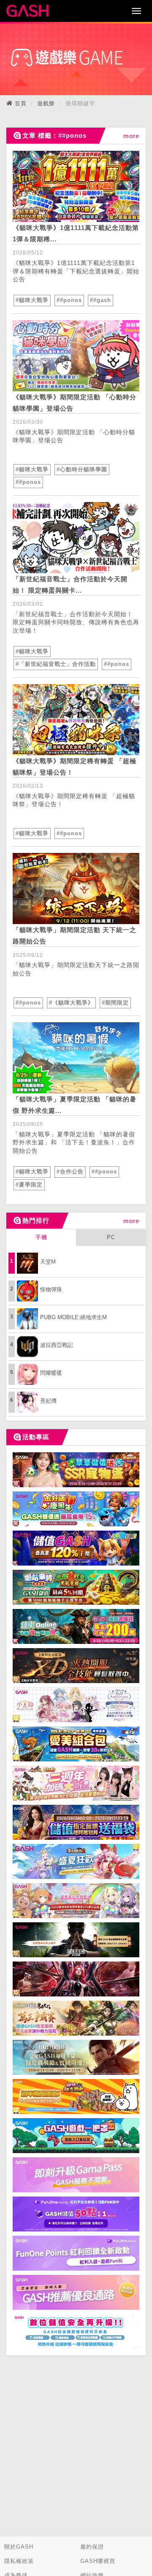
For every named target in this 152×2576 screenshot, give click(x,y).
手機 (41, 1237)
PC (111, 1237)
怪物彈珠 (51, 1289)
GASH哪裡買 (98, 2561)
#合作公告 (70, 1172)
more (131, 136)
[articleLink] (76, 186)
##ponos (69, 300)
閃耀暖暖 (51, 1373)
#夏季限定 (29, 1185)
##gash (100, 300)
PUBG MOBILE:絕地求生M (73, 1317)
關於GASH (19, 2547)
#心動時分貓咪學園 (82, 469)
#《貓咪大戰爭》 (71, 1003)
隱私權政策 (19, 2561)
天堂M (48, 1262)
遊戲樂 (46, 103)
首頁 (21, 103)
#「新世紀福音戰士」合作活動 (56, 664)
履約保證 (92, 2547)
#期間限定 (115, 1003)
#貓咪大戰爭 (32, 300)
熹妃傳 (48, 1401)
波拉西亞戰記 (57, 1345)
